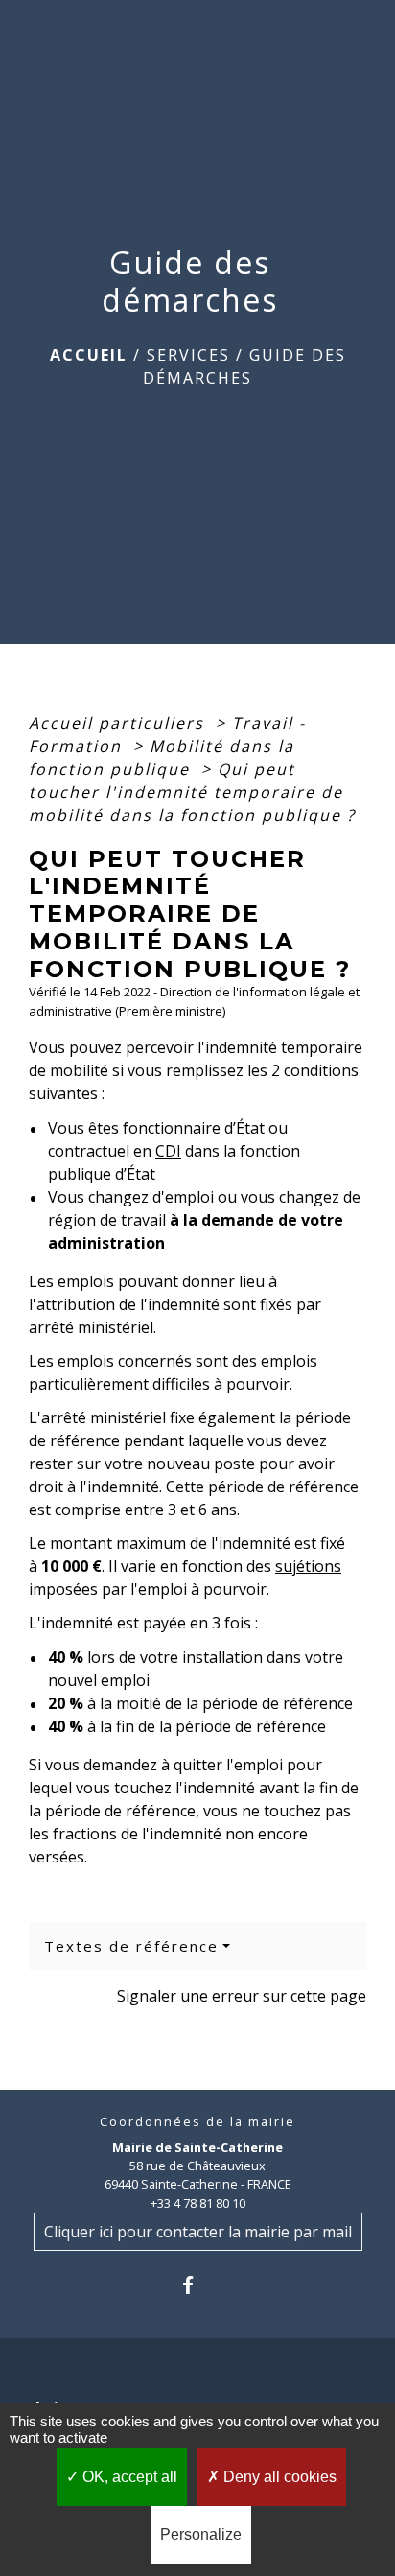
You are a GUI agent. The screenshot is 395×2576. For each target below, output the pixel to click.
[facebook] (197, 2285)
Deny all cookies (278, 2477)
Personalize (201, 2534)
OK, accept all (128, 2477)
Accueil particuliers (119, 723)
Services (188, 355)
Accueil (89, 355)
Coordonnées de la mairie (197, 2122)
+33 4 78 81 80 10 (198, 2203)
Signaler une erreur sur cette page (242, 1996)
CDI (168, 1151)
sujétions (308, 1566)
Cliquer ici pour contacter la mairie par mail (198, 2232)
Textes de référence (131, 1946)
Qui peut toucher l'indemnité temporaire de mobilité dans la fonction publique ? (192, 792)
